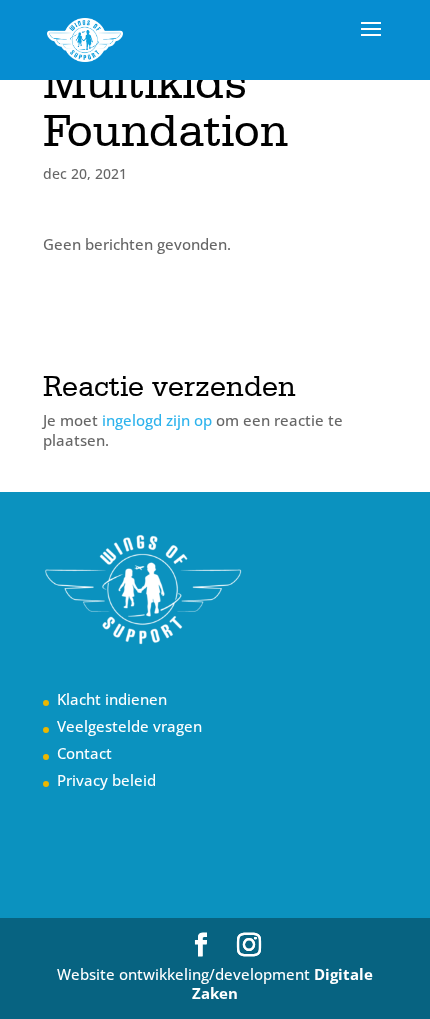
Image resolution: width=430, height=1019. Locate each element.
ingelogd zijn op (157, 420)
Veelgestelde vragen (129, 726)
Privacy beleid (106, 780)
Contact (84, 753)
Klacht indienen (112, 699)
